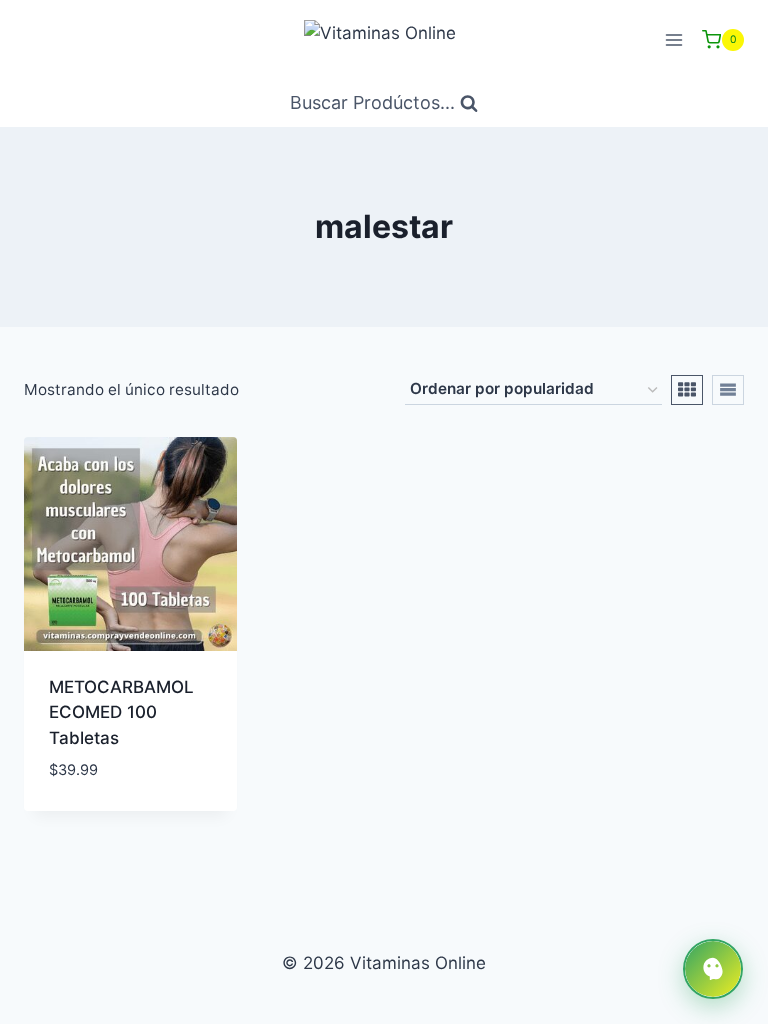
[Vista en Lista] (728, 390)
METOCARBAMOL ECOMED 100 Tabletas (121, 712)
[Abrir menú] (673, 39)
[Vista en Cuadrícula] (687, 390)
